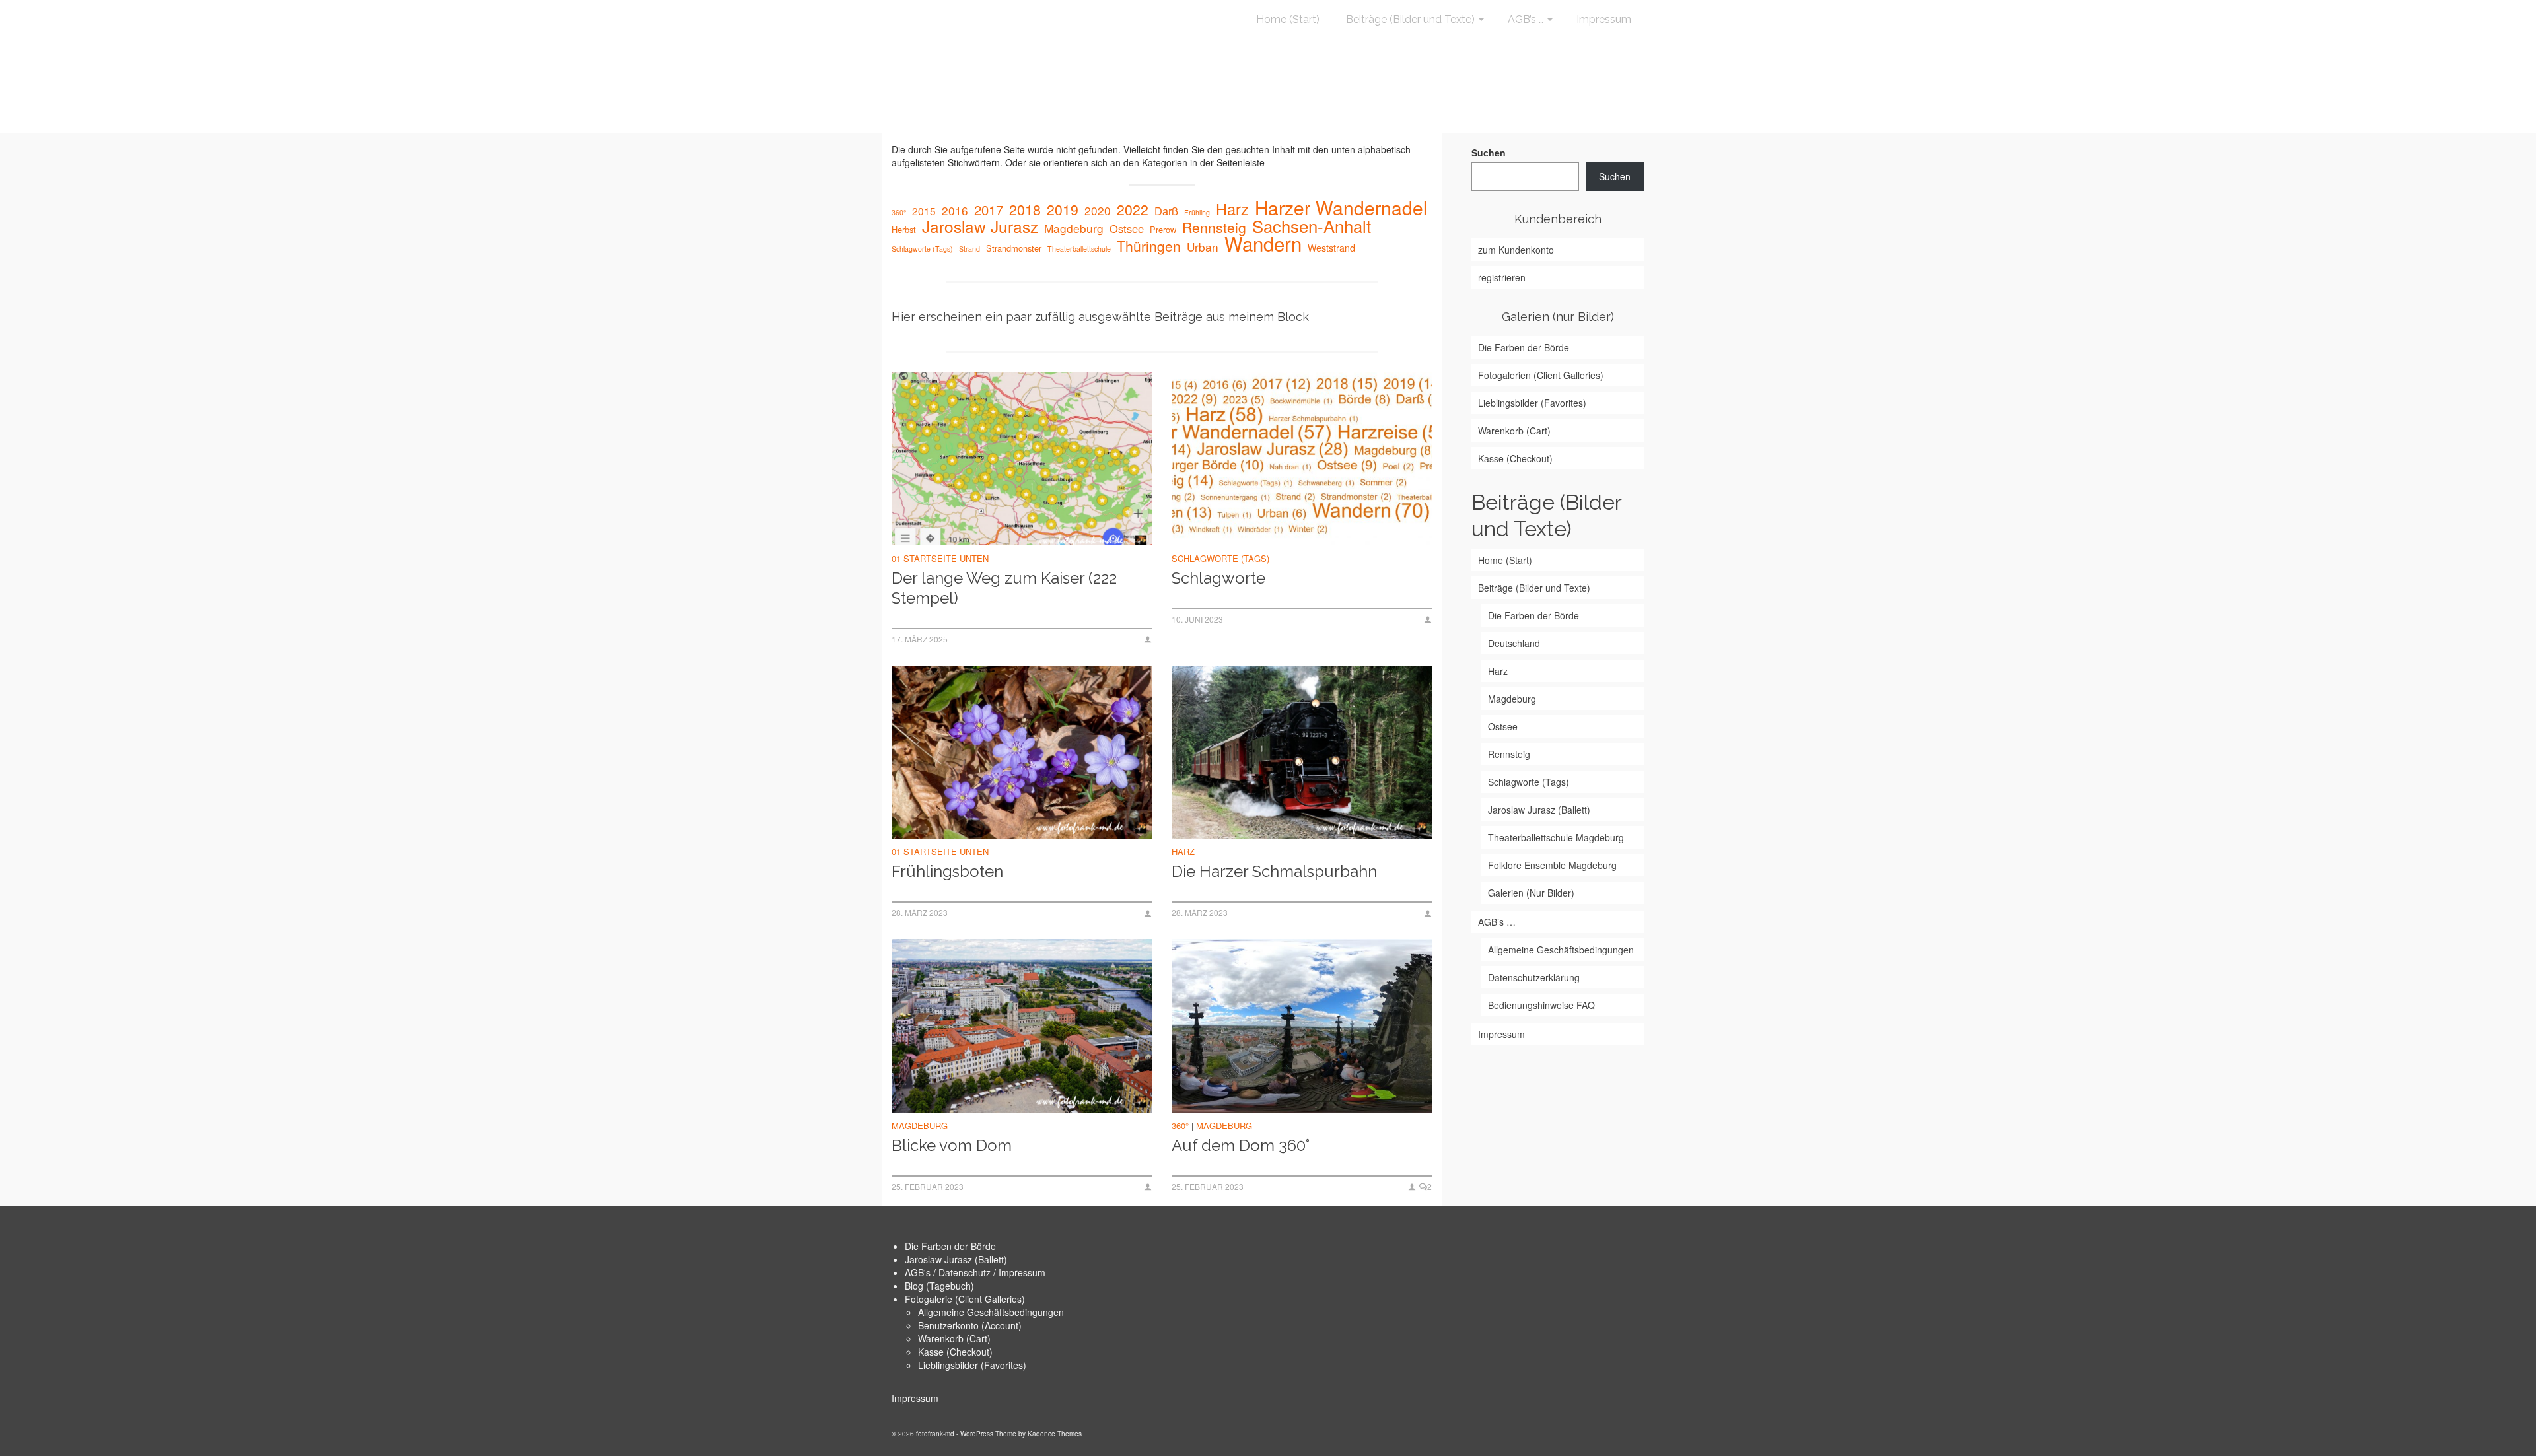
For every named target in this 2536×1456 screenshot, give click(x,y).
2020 (1098, 211)
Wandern (1263, 243)
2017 (989, 210)
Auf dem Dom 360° (1241, 1145)
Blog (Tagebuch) (939, 1286)
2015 (924, 211)
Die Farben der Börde (950, 1246)
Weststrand (1331, 248)
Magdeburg (1074, 228)
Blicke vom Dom (952, 1145)
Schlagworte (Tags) (922, 249)
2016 (955, 211)
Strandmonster (1014, 248)
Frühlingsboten (947, 871)
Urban (1203, 247)
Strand (969, 249)
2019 (1063, 209)
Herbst (904, 229)
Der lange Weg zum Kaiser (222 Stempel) (1004, 588)
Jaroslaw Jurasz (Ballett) (956, 1259)
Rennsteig (1214, 227)
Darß (1166, 211)
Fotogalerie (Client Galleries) (965, 1299)
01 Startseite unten (940, 558)
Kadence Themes (1055, 1434)
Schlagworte (1218, 578)
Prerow (1163, 229)
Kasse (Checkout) (955, 1352)
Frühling (1197, 212)
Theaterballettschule (1079, 249)
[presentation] (1022, 459)
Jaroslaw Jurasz (980, 226)
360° (899, 212)
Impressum (915, 1398)
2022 (1133, 209)
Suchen (1489, 153)
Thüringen (1149, 246)
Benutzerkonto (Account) (970, 1325)
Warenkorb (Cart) (954, 1338)
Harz (1232, 209)
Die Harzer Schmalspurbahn (1274, 871)
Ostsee (1127, 228)
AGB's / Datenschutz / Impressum (975, 1272)
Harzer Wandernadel (1341, 207)
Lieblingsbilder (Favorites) (972, 1365)
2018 (1025, 209)
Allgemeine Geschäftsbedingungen (991, 1312)
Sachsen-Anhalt (1312, 226)
